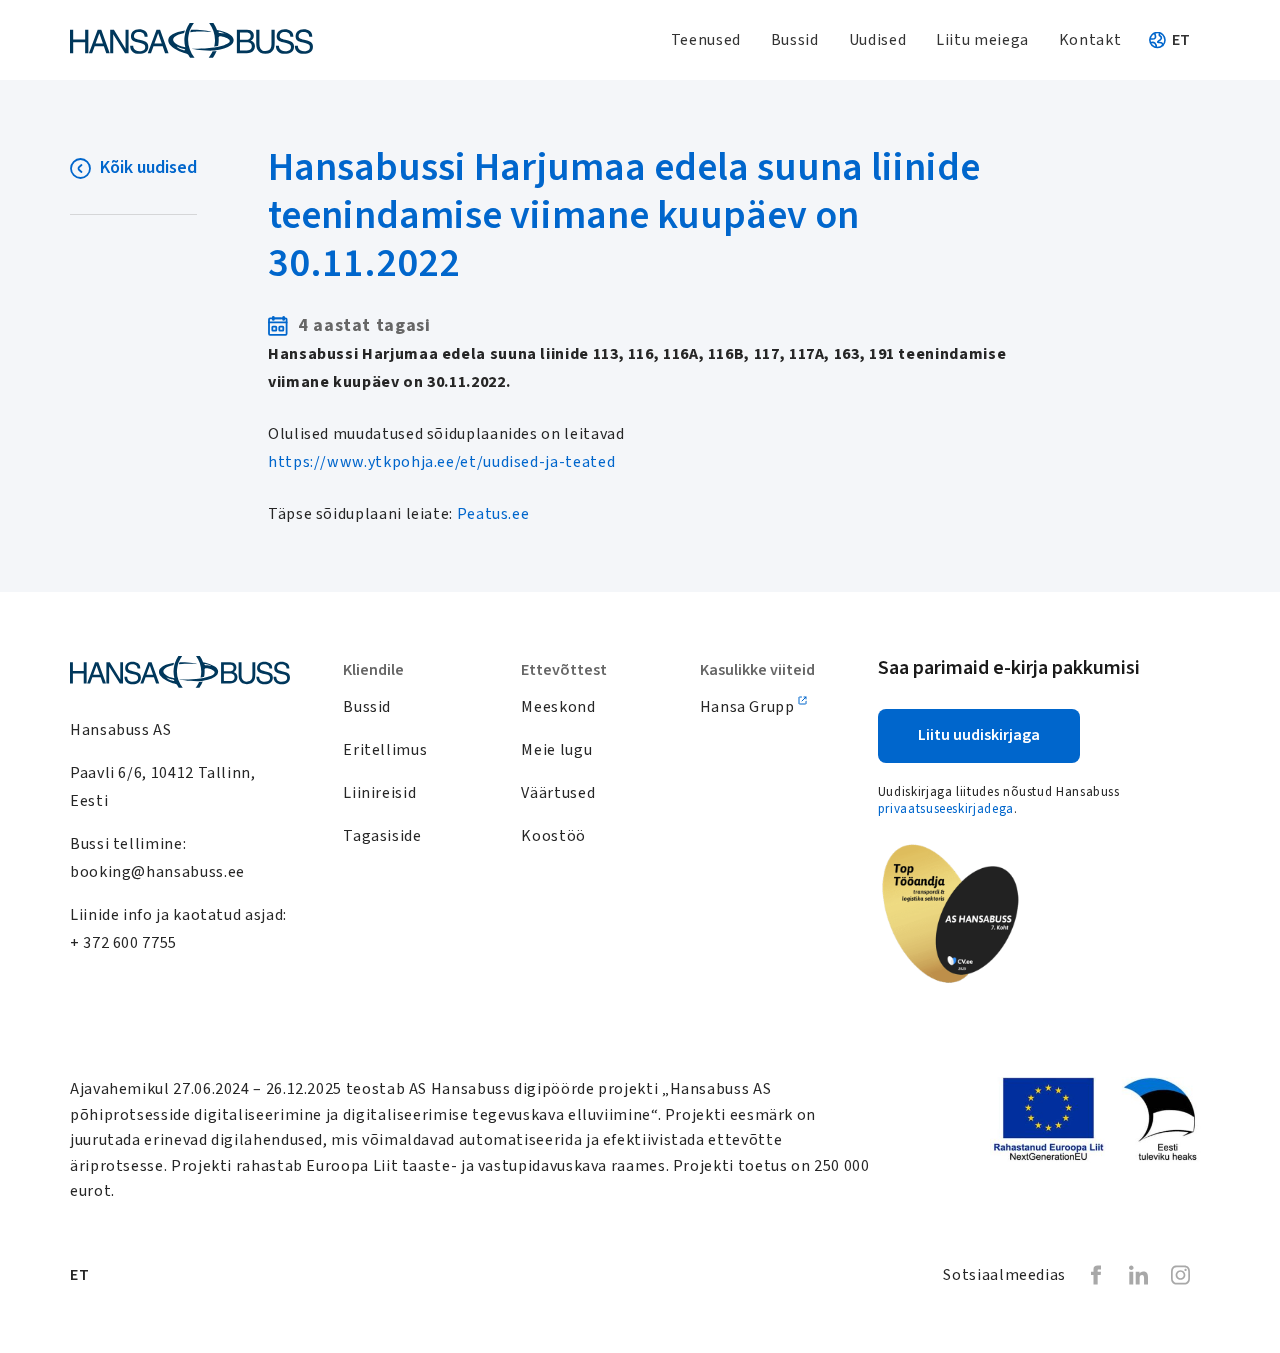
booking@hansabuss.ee (157, 872)
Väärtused (558, 793)
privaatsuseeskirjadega (946, 809)
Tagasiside (382, 836)
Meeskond (558, 707)
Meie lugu (556, 750)
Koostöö (553, 836)
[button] (1184, 40)
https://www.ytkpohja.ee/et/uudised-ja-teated (441, 462)
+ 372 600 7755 (123, 943)
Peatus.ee (493, 514)
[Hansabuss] (191, 40)
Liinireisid (379, 793)
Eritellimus (385, 750)
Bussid (367, 707)
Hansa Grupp (747, 707)
